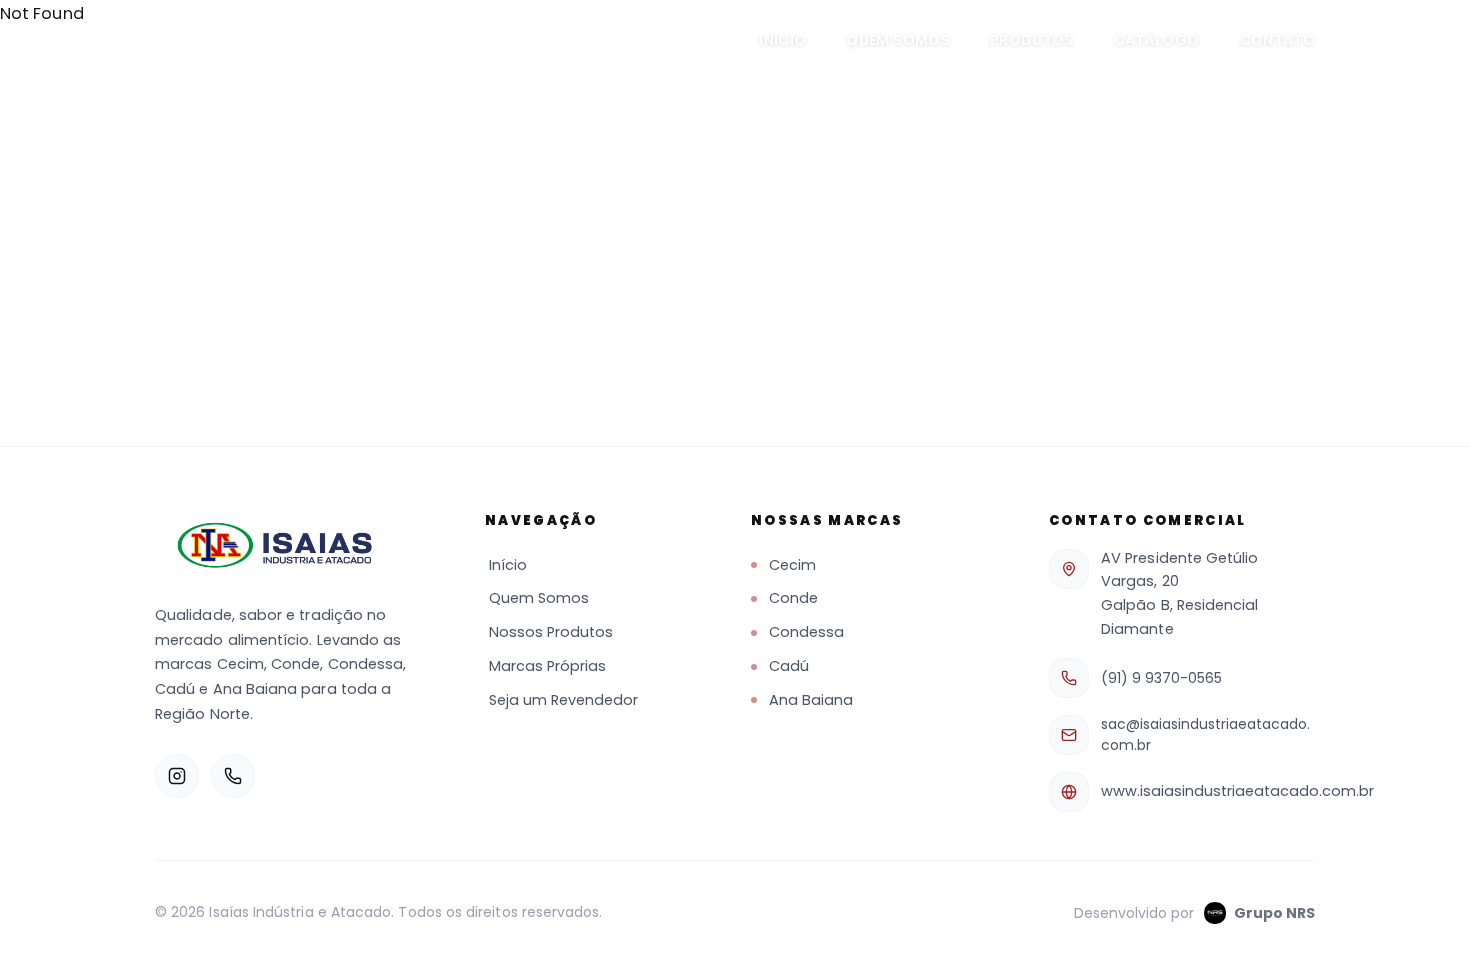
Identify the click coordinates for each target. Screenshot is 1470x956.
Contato (1277, 40)
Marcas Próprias (547, 666)
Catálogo (1157, 40)
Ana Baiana (811, 700)
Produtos (1032, 40)
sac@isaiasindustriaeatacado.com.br (1205, 734)
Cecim (792, 565)
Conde (793, 598)
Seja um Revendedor (563, 700)
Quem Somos (898, 40)
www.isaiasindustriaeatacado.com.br (1237, 791)
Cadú (789, 666)
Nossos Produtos (551, 632)
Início (782, 40)
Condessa (806, 632)
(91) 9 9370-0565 (1161, 678)
